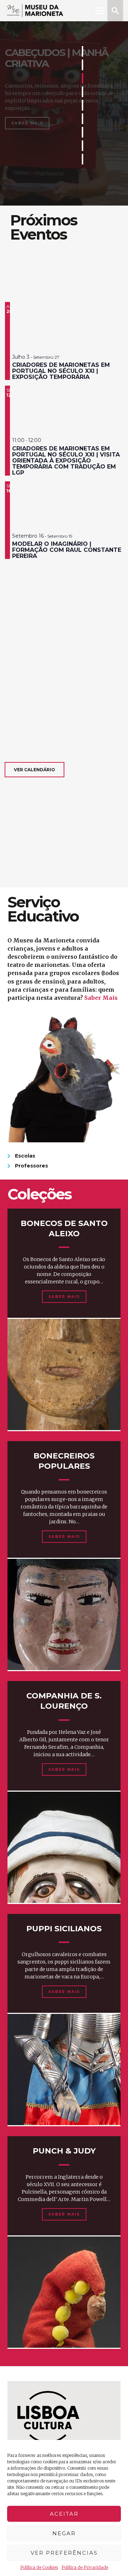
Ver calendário (34, 770)
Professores (31, 1166)
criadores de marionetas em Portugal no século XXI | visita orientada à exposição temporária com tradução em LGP (66, 461)
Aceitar (64, 2514)
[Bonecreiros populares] (64, 1614)
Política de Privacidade (85, 2567)
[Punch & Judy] (64, 2292)
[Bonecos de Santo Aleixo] (64, 1374)
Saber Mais (27, 123)
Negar (64, 2533)
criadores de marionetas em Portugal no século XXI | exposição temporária (61, 371)
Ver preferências (64, 2553)
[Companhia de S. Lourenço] (64, 1847)
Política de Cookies (39, 2567)
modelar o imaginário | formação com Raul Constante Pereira (67, 550)
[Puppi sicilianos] (64, 2070)
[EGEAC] (48, 2417)
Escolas (25, 1156)
